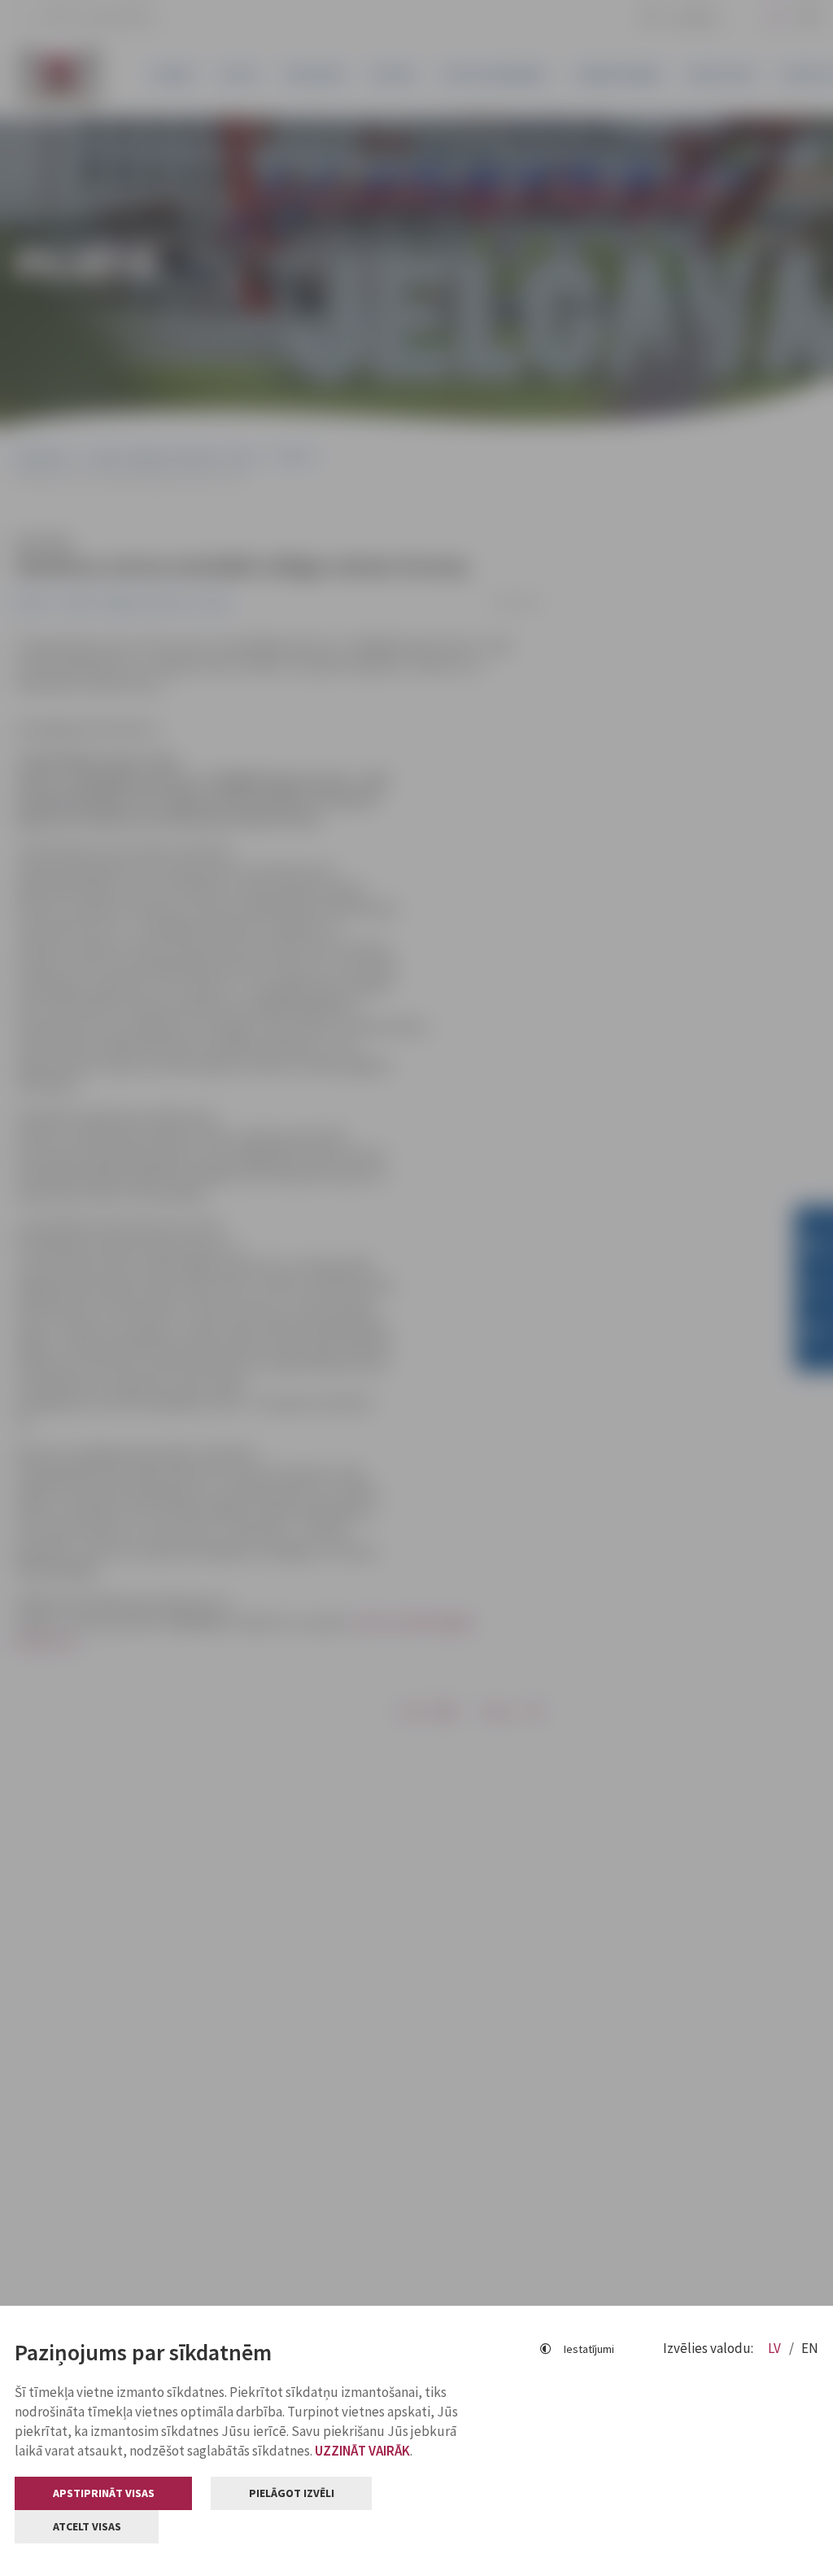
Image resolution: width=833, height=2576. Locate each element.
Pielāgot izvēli (292, 2493)
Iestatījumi (589, 2349)
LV (776, 2348)
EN (810, 2348)
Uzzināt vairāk (362, 2451)
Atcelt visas (87, 2526)
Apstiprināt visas (104, 2493)
